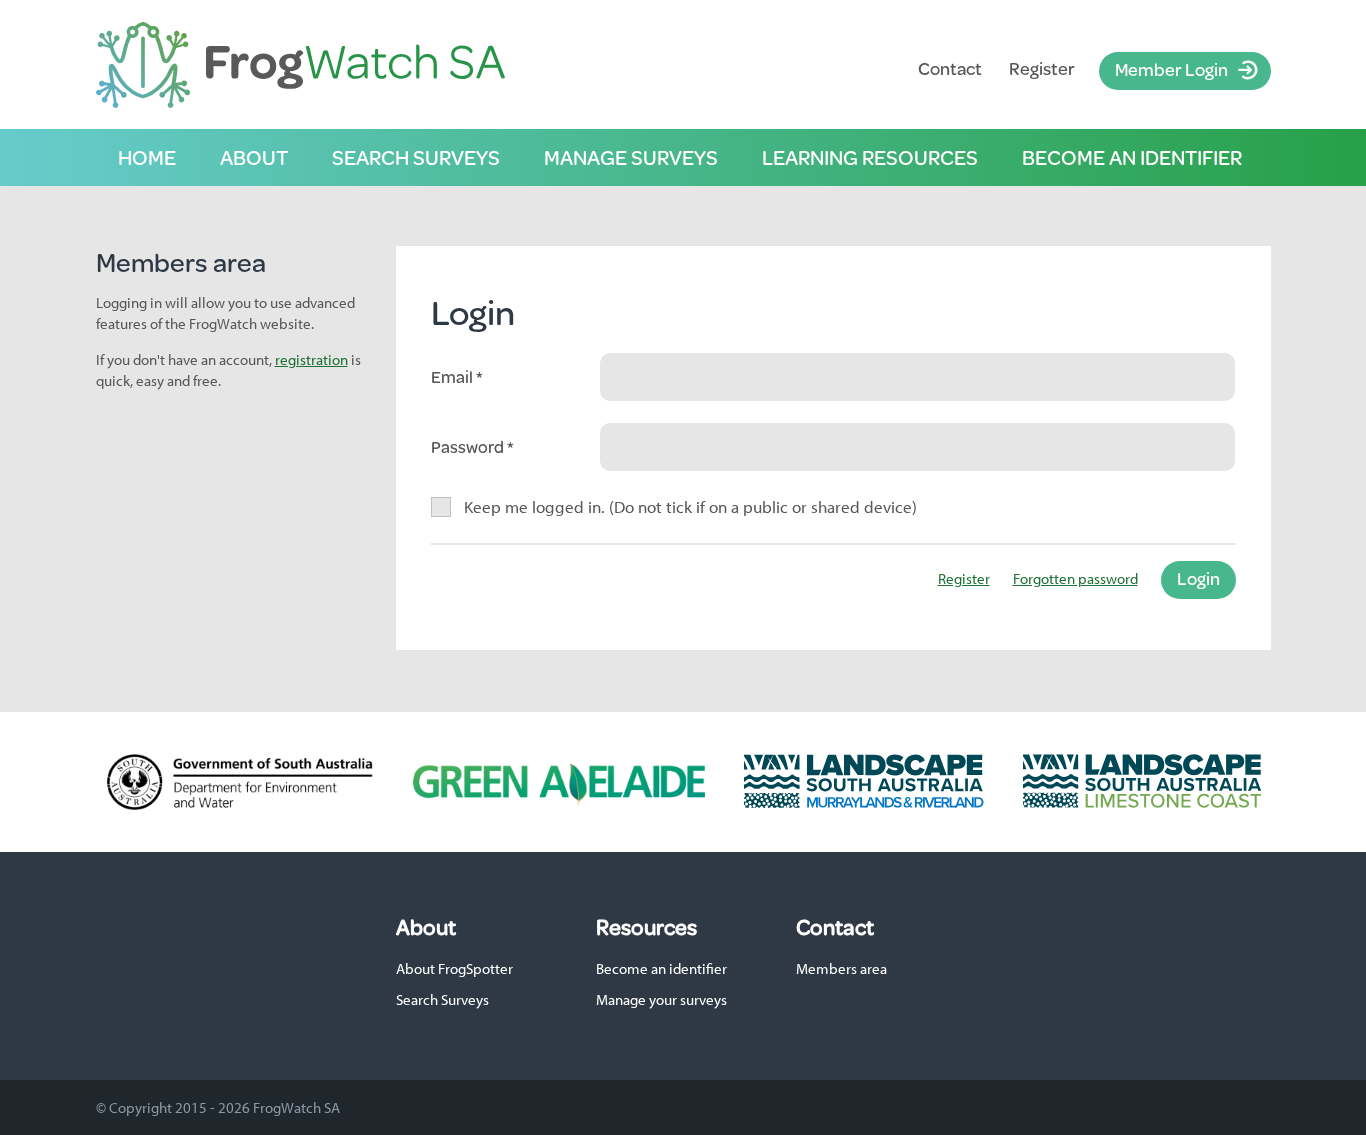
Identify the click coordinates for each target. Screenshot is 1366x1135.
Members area (841, 968)
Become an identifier (1132, 157)
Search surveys (416, 157)
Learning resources (870, 157)
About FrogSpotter (454, 968)
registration (311, 359)
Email (453, 377)
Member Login (1171, 69)
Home (147, 157)
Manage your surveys (661, 999)
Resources (646, 927)
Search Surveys (442, 999)
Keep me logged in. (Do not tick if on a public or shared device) (691, 506)
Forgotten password (1075, 578)
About (254, 157)
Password (469, 447)
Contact (950, 68)
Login (1198, 578)
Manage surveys (631, 157)
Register (1042, 68)
